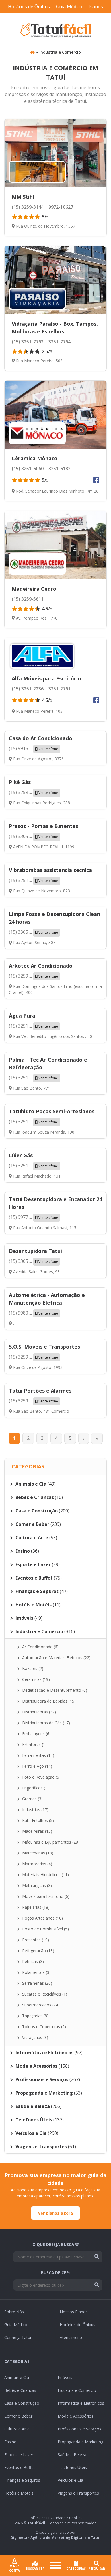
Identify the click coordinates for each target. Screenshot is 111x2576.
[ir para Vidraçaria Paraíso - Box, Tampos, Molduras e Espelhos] (55, 280)
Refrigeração (38, 1951)
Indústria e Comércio (60, 52)
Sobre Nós (14, 2312)
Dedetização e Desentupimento (54, 1690)
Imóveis (65, 2377)
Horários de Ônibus (29, 7)
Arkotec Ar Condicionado (41, 966)
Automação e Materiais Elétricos (56, 1658)
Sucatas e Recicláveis (44, 1994)
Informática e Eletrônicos (81, 2403)
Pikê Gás (20, 782)
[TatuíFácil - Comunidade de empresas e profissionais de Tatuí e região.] (55, 31)
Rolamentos (36, 1972)
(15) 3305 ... (33, 836)
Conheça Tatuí (18, 2337)
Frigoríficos (35, 1788)
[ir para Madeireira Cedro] (55, 545)
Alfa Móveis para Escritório (46, 678)
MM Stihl (23, 197)
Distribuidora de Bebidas (48, 1701)
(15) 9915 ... (33, 748)
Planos (96, 7)
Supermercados (40, 2005)
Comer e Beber (18, 2416)
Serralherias (37, 1983)
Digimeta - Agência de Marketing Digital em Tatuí (55, 2538)
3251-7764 (59, 342)
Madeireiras (37, 1831)
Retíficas (32, 1961)
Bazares (32, 1668)
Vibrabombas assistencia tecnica (50, 870)
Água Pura (22, 1016)
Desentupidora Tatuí (35, 1251)
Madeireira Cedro (34, 589)
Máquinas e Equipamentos (50, 1842)
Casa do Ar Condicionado (41, 738)
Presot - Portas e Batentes (44, 826)
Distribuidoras (39, 1712)
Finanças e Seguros (22, 2480)
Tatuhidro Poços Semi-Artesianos (52, 1111)
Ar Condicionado (40, 1647)
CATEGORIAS (76, 2569)
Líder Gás (21, 1155)
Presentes (35, 1940)
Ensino (10, 2442)
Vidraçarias (35, 2037)
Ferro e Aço (37, 1766)
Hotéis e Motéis (19, 2493)
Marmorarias (37, 1864)
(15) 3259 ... (33, 792)
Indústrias (35, 1810)
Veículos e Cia (70, 2480)
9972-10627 (60, 207)
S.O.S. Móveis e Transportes (44, 1347)
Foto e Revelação (41, 1777)
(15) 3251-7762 (28, 342)
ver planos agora (55, 2213)
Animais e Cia (17, 2377)
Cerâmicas (35, 1679)
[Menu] (55, 2566)
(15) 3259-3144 (28, 207)
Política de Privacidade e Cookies (55, 2518)
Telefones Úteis (72, 2467)
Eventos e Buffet (20, 2467)
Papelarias (35, 1907)
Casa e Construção (22, 2403)
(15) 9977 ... (33, 1217)
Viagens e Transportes (78, 2493)
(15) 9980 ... (33, 1313)
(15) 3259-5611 (28, 599)
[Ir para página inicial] (32, 52)
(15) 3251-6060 (28, 469)
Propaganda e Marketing (81, 2442)
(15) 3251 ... (33, 880)
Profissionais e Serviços (80, 2429)
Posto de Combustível (45, 1929)
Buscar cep (35, 2569)
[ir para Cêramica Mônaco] (55, 415)
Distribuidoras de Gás (46, 1723)
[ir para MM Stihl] (55, 153)
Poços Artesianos (42, 1918)
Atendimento (72, 2337)
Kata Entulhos (37, 1820)
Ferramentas (38, 1755)
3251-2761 (59, 689)
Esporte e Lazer (19, 2455)
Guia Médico (69, 7)
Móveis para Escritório (45, 1896)
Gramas (32, 1799)
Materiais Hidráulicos (45, 1875)
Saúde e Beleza (72, 2455)
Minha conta (15, 2568)
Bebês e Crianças (20, 2390)
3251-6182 (59, 469)
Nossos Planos (74, 2312)
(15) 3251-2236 (28, 689)
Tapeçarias (35, 2016)
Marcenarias (37, 1853)
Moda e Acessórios (76, 2416)
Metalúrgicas (36, 1885)
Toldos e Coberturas (44, 2027)
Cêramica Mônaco (35, 458)
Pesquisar (97, 2569)
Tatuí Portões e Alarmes (40, 1391)
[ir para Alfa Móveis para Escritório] (42, 656)
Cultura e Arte (17, 2429)
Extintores (34, 1744)
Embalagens (36, 1734)
